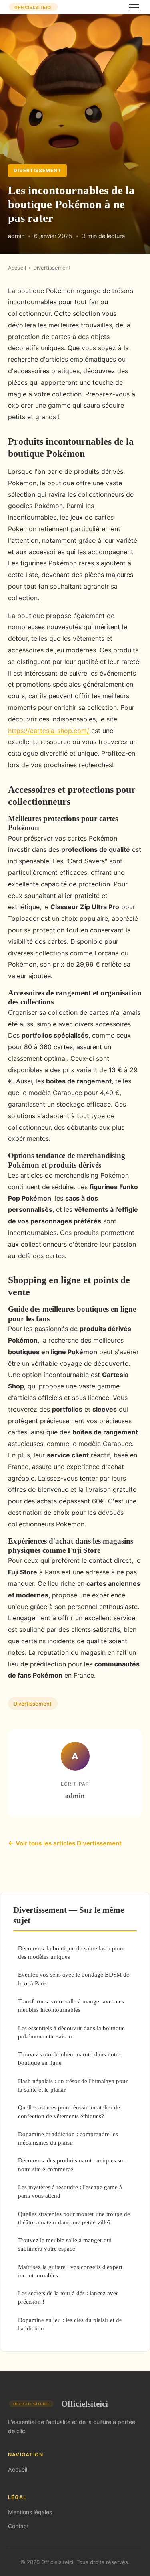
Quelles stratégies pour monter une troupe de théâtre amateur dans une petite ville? (74, 2218)
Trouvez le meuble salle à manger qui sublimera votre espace (65, 2244)
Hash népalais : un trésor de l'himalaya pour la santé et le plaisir (73, 2085)
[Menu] (134, 7)
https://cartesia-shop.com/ (49, 731)
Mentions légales (30, 2512)
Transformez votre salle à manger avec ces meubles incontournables (71, 2005)
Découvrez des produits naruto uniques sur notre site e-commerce (72, 2164)
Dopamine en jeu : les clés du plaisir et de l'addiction (70, 2324)
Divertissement (37, 170)
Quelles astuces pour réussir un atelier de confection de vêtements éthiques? (69, 2111)
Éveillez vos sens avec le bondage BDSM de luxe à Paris (74, 1979)
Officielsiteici (85, 2404)
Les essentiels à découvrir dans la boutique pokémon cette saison (71, 2032)
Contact (18, 2526)
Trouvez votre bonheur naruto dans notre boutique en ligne (69, 2058)
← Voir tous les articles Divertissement (65, 1843)
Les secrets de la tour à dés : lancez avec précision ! (68, 2297)
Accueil (17, 268)
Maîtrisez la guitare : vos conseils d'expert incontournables (70, 2271)
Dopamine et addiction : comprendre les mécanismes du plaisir (68, 2138)
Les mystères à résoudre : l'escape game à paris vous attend (70, 2191)
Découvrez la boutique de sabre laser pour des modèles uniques (71, 1952)
